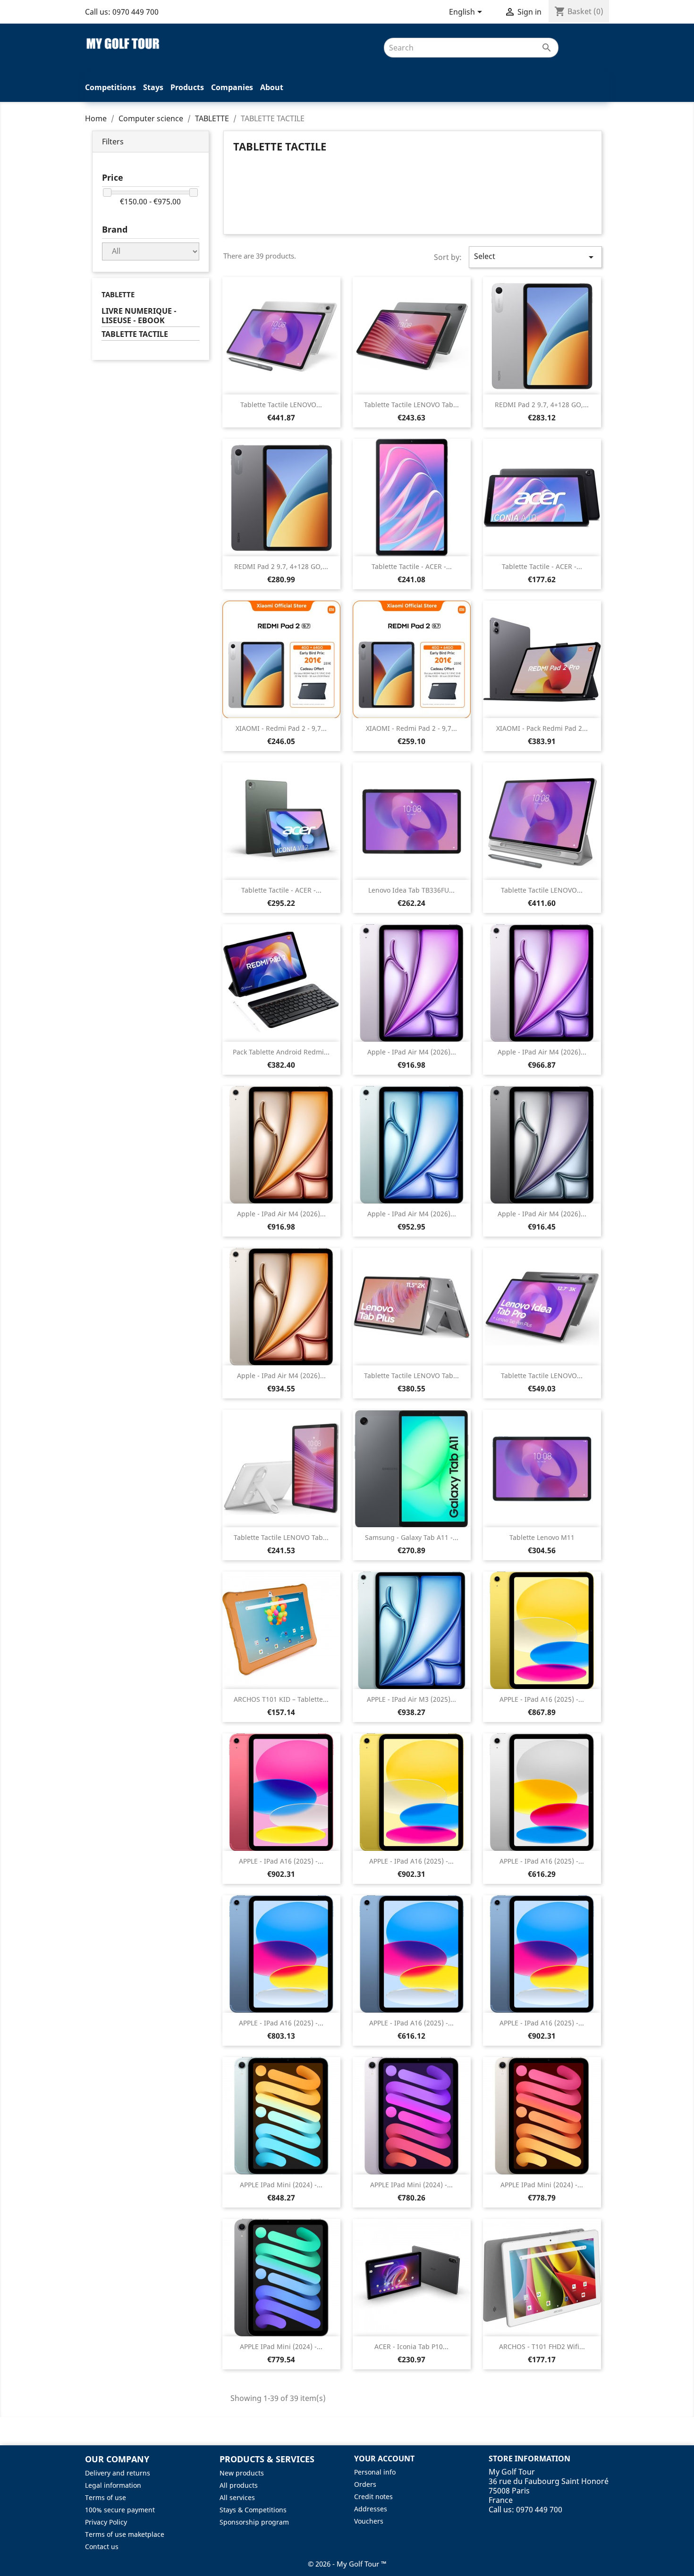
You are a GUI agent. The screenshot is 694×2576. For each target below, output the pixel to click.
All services (237, 2497)
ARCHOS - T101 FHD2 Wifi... (542, 2346)
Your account (384, 2459)
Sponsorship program (254, 2522)
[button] (151, 142)
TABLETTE (118, 294)
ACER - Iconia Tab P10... (411, 2346)
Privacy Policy (106, 2522)
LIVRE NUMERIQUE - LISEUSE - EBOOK (139, 316)
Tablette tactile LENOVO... (281, 405)
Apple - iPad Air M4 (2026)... (412, 1052)
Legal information (113, 2485)
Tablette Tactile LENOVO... (542, 890)
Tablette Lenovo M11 (542, 1537)
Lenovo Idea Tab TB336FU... (411, 890)
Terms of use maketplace (125, 2534)
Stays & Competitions (253, 2510)
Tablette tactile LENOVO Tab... (411, 405)
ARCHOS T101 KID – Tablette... (281, 1699)
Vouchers (369, 2521)
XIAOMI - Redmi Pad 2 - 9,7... (281, 728)
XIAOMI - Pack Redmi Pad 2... (542, 728)
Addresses (371, 2509)
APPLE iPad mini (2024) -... (281, 2185)
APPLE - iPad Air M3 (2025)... (411, 1699)
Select (535, 257)
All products (239, 2485)
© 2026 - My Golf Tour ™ (347, 2564)
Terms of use (106, 2497)
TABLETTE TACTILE (135, 334)
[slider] (107, 192)
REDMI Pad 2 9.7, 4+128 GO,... (542, 405)
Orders (365, 2484)
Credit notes (373, 2497)
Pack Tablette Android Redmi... (281, 1052)
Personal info (375, 2472)
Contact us (102, 2547)
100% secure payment (120, 2510)
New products (242, 2473)
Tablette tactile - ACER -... (412, 566)
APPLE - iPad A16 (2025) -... (542, 1699)
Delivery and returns (118, 2473)
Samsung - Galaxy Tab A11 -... (412, 1537)
